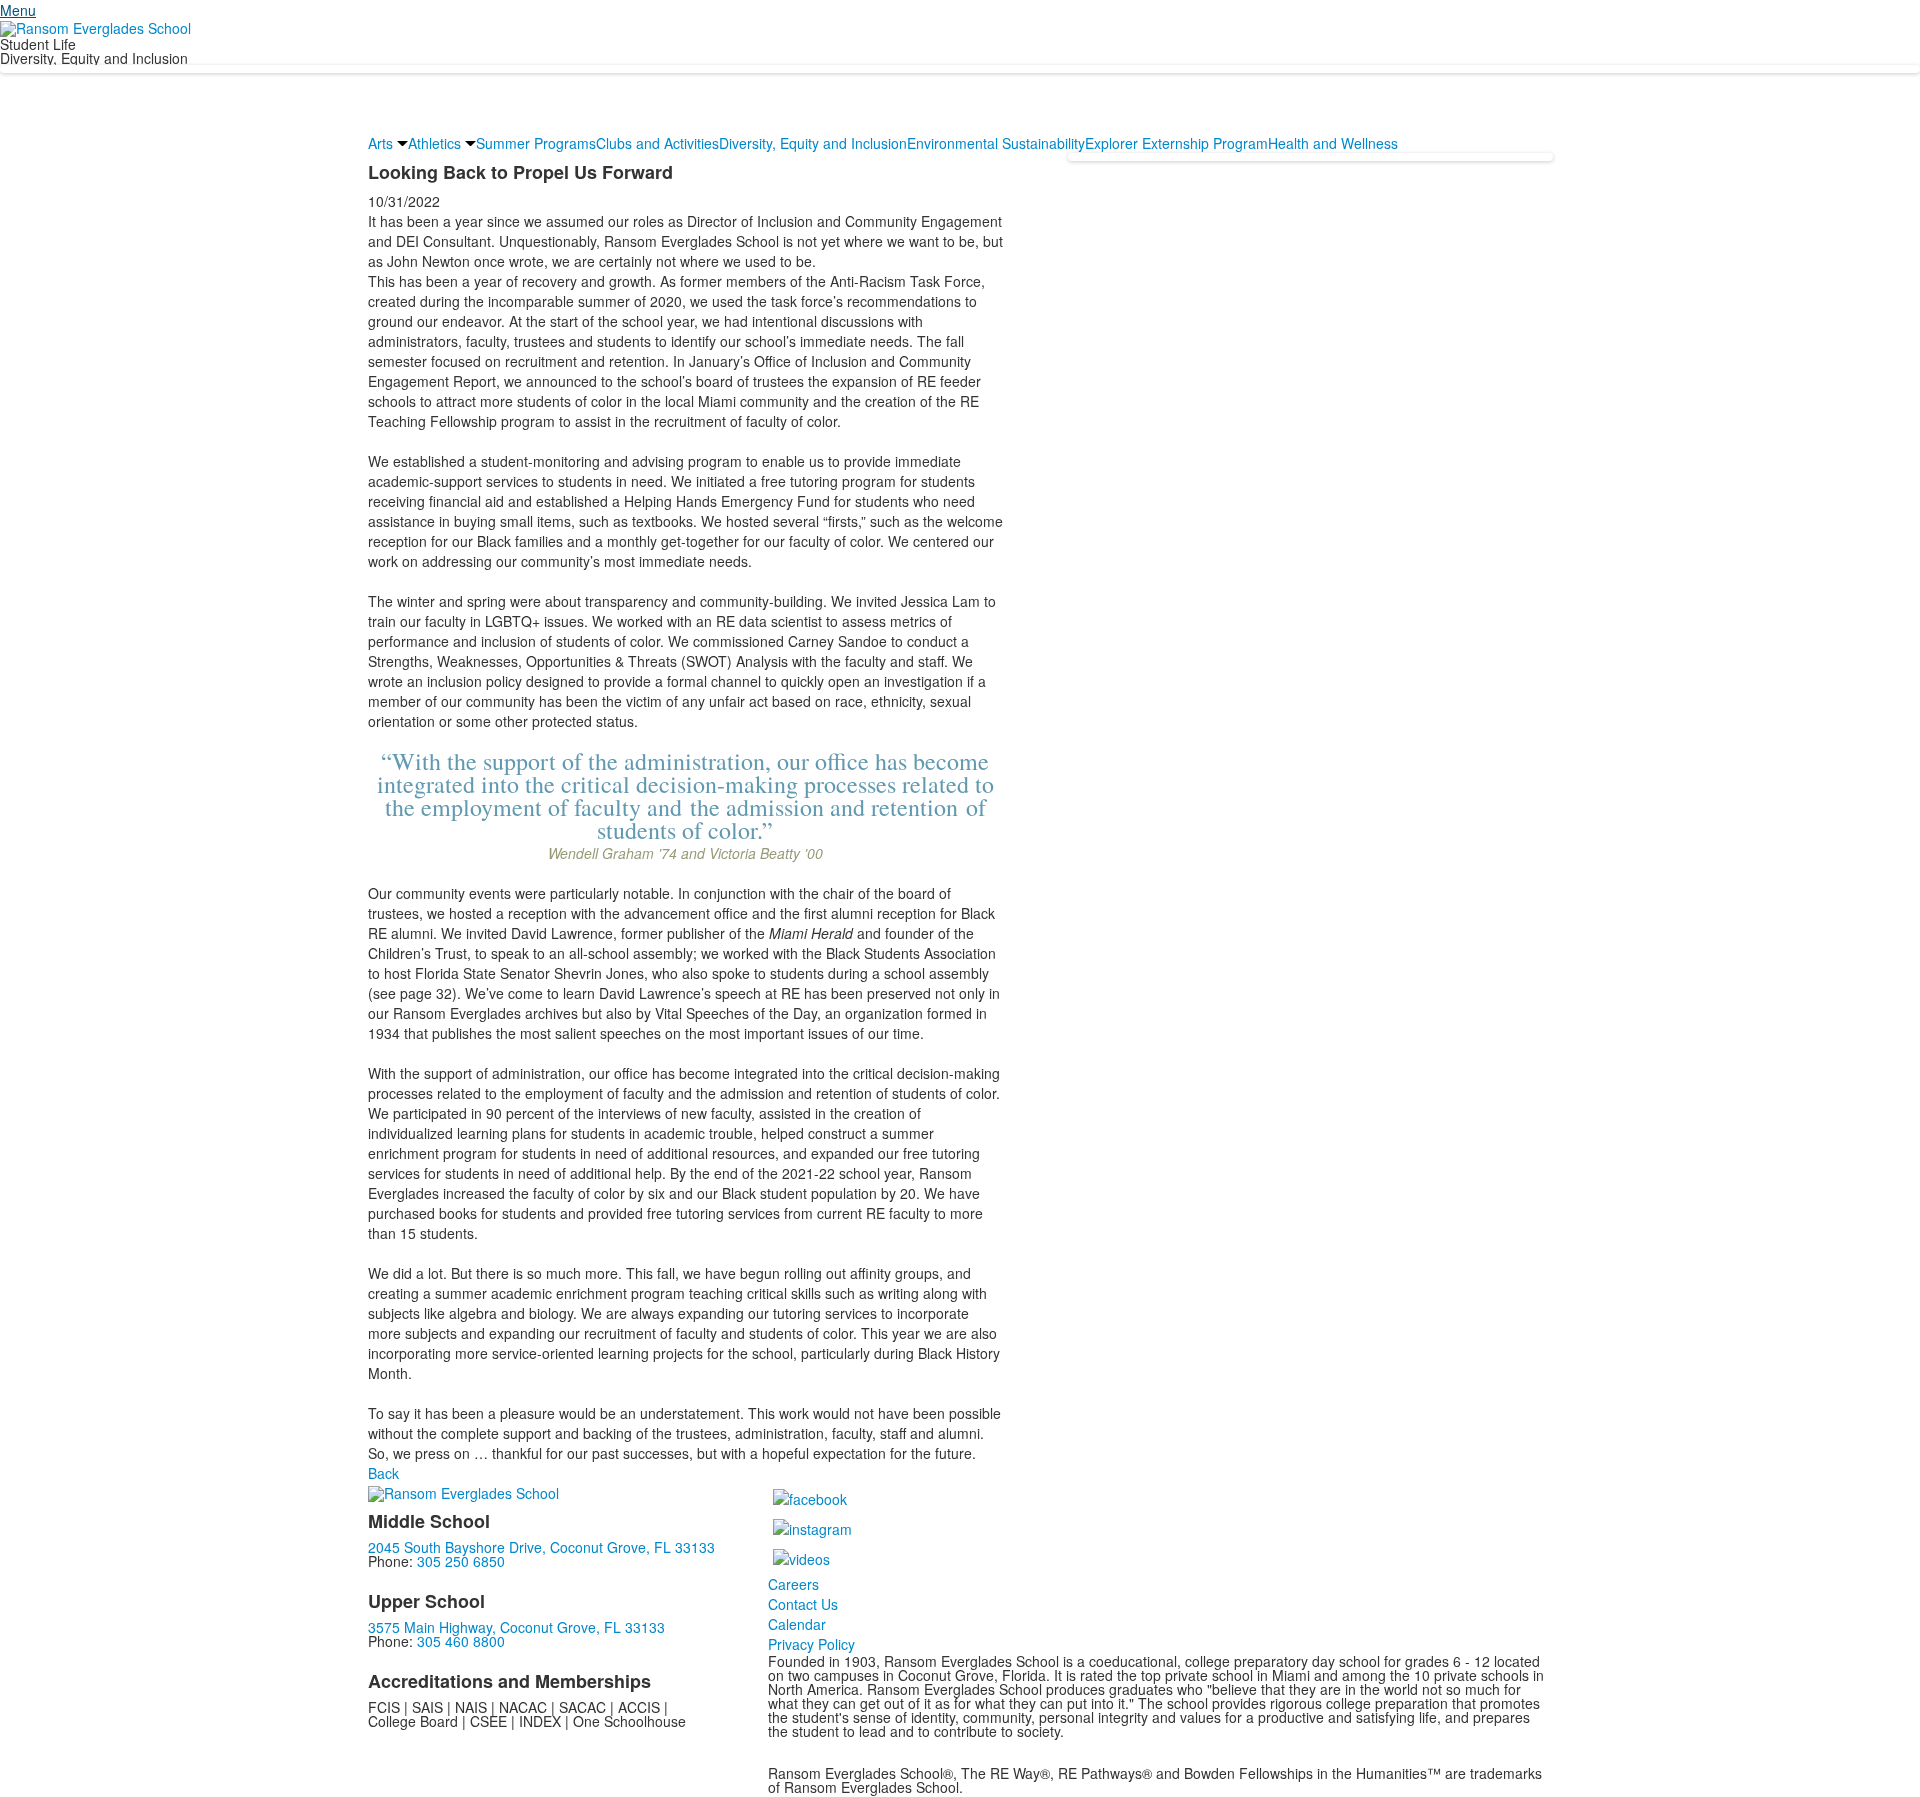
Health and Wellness (1333, 143)
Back (383, 1473)
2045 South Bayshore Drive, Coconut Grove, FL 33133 (541, 1547)
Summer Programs (536, 143)
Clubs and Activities (657, 143)
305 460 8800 (461, 1641)
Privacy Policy (811, 1644)
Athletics (434, 143)
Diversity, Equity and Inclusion (813, 143)
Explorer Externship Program (1176, 143)
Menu (18, 10)
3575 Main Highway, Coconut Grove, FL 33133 (516, 1627)
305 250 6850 (461, 1561)
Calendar (797, 1624)
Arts (380, 143)
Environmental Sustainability (996, 143)
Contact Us (803, 1604)
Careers (793, 1584)
